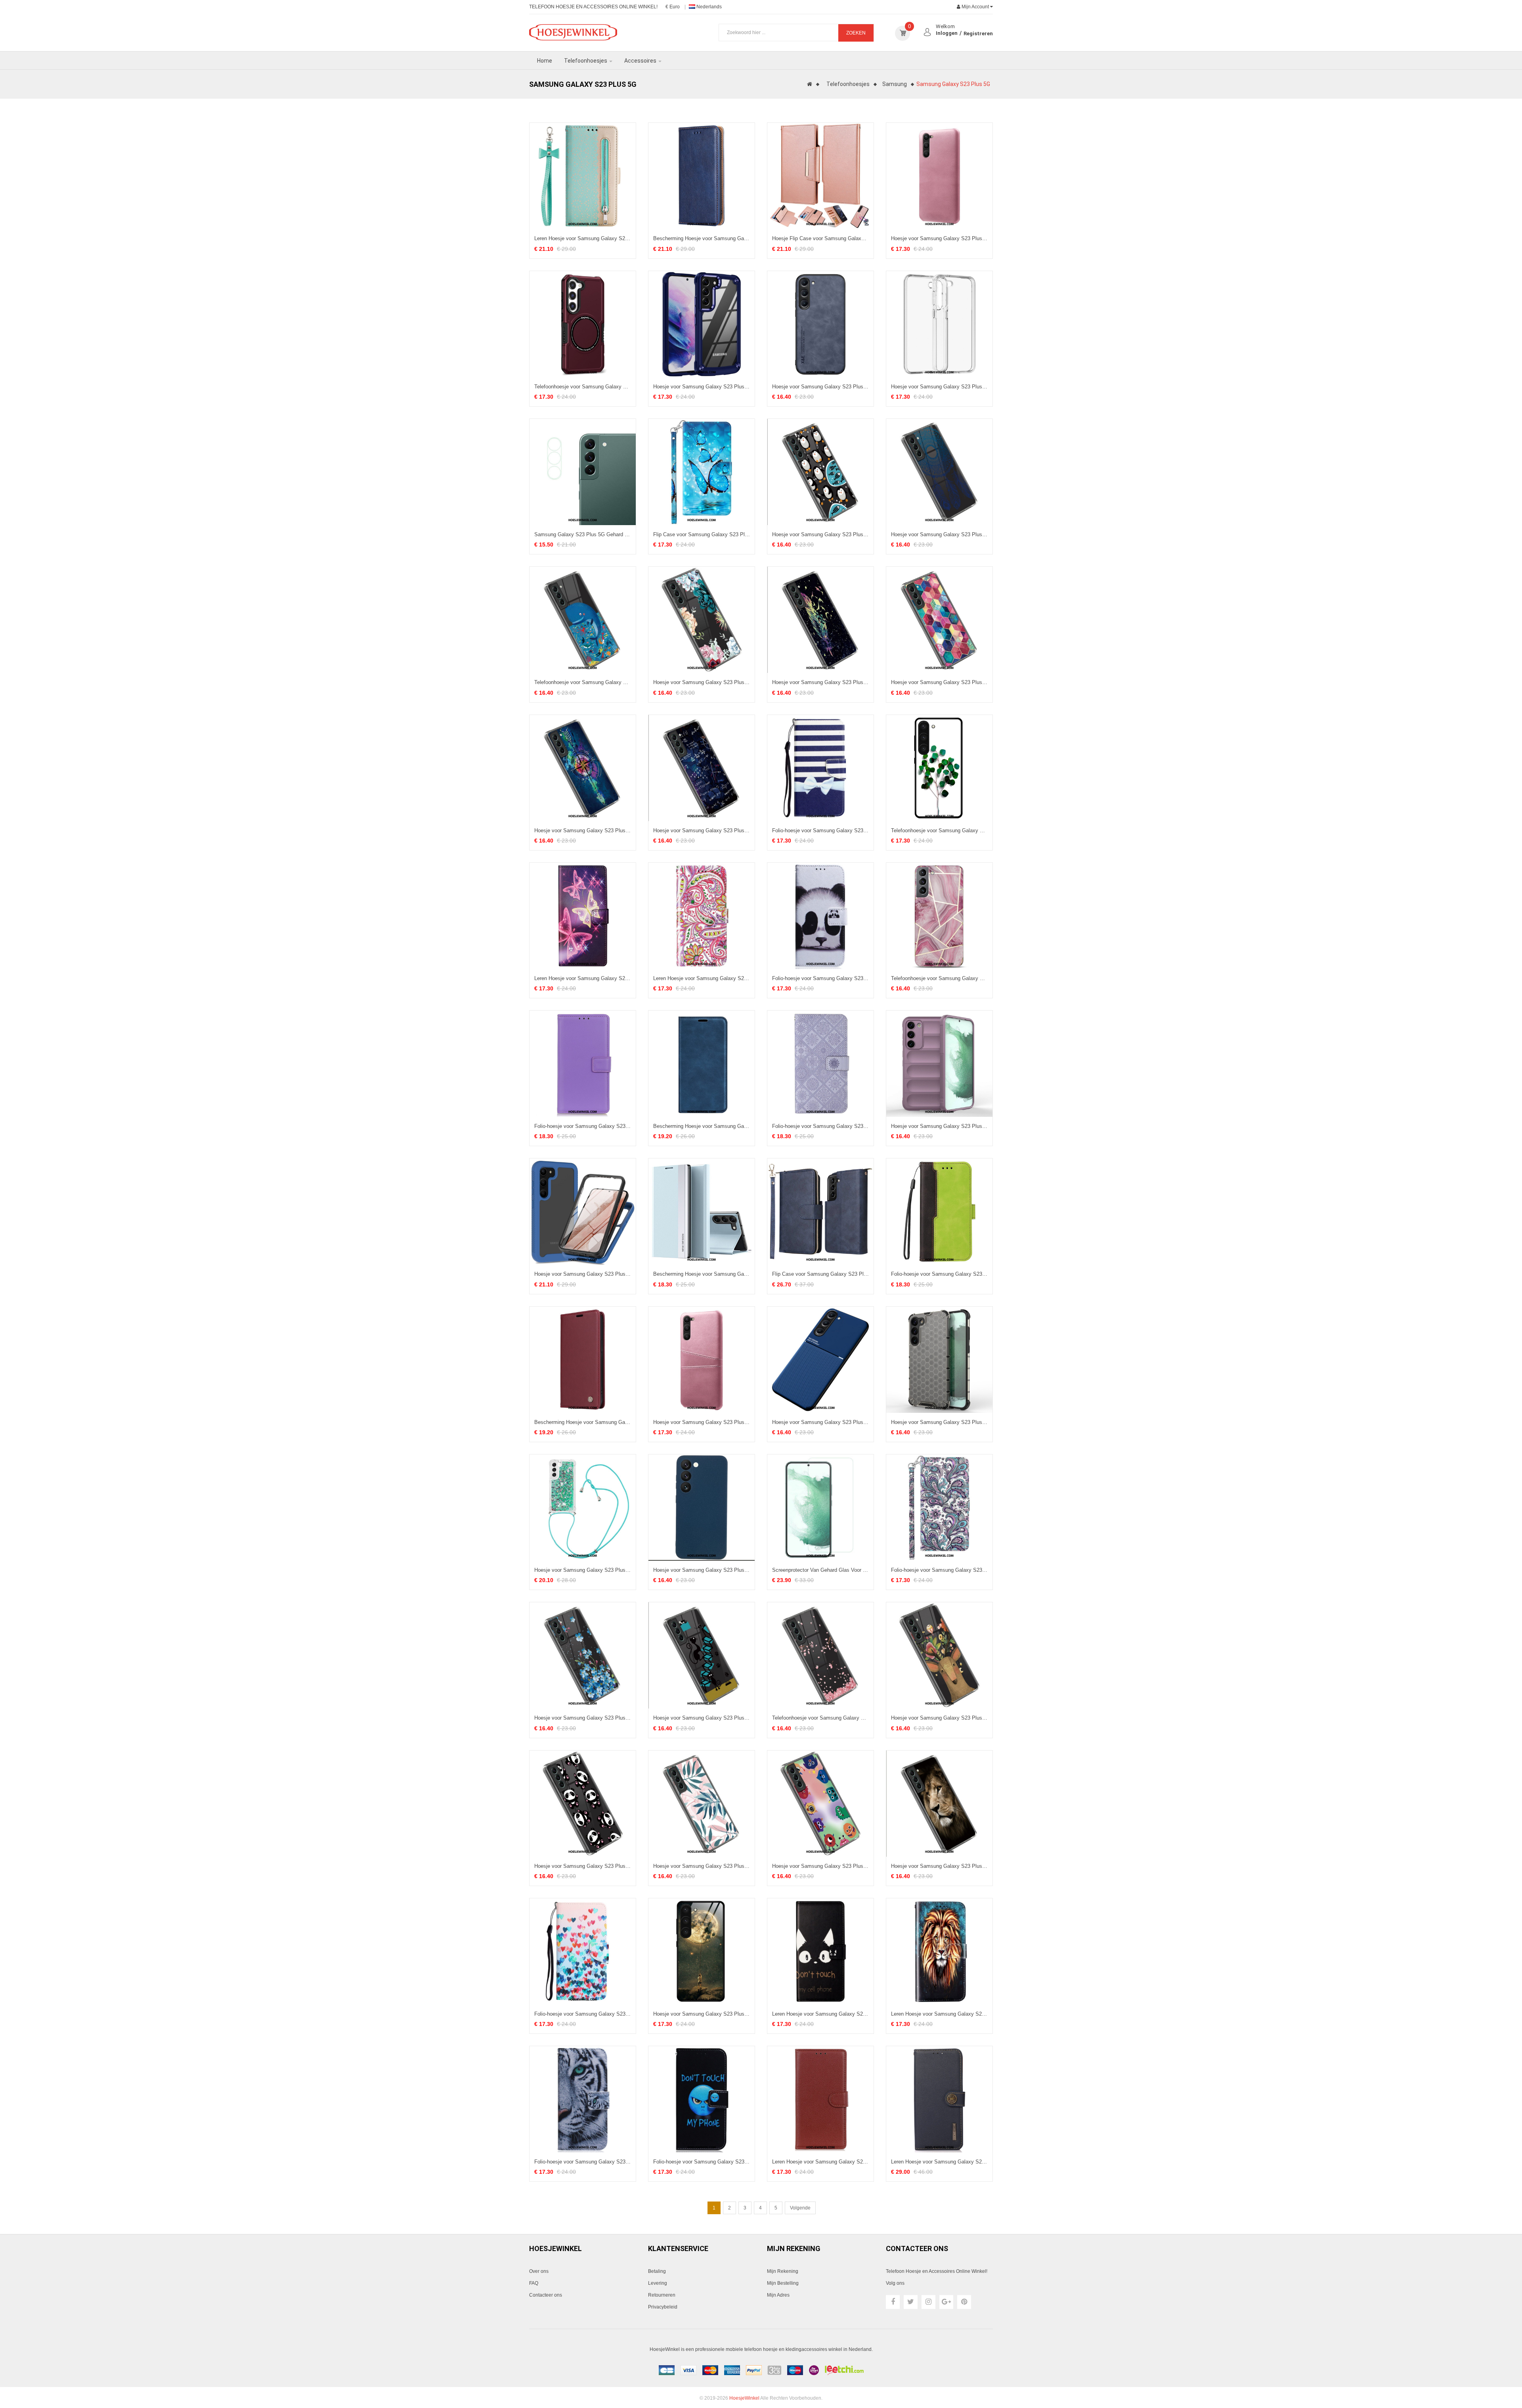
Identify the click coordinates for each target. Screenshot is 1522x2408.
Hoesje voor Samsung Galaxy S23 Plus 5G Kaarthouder (702, 1422)
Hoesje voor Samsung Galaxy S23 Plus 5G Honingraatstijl (939, 1422)
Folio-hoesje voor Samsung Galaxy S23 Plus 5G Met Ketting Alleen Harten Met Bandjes (583, 2014)
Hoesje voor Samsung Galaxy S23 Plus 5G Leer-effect (939, 239)
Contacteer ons (546, 2295)
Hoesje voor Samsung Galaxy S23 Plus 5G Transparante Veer (820, 682)
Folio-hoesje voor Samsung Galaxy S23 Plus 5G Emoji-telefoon (702, 2162)
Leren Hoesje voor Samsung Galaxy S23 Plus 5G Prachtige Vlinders (583, 978)
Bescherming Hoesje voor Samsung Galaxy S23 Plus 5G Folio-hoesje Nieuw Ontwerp (702, 1274)
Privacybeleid (663, 2307)
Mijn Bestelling (783, 2283)
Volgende (800, 2208)
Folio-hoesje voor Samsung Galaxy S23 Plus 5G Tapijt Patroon (820, 1126)
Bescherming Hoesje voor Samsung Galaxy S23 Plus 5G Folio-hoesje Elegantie (702, 1126)
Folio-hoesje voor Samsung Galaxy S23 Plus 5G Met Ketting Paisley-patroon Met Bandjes (939, 1570)
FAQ (534, 2283)
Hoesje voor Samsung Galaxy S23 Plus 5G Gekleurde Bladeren (702, 1866)
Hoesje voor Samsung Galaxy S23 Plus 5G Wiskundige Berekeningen (702, 831)
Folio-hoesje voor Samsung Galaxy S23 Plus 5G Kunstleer (583, 1126)
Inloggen (947, 33)
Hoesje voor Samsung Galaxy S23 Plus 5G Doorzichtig (939, 387)
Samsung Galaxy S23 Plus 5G (953, 84)
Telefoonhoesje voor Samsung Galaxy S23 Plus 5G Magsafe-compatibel (583, 387)
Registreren (978, 33)
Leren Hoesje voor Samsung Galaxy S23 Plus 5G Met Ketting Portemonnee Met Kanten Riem (583, 239)
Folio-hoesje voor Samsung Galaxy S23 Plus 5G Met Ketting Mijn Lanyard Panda (820, 978)
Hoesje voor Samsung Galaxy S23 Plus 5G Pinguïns (820, 535)
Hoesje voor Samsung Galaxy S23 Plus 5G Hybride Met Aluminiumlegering (702, 387)
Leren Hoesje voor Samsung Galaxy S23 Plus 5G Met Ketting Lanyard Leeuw (939, 2014)
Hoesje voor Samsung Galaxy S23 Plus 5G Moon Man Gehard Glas (702, 2014)
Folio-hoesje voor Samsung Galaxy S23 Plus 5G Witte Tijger (583, 2162)
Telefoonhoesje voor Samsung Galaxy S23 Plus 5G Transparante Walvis (583, 682)
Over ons (539, 2271)
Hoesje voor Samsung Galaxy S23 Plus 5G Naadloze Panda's (583, 1866)
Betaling (657, 2271)
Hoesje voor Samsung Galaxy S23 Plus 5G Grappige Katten (702, 1718)
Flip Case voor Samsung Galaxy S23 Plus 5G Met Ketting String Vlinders (702, 535)
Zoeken (856, 33)
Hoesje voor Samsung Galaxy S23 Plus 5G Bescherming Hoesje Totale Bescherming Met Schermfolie (583, 1274)
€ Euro (673, 7)
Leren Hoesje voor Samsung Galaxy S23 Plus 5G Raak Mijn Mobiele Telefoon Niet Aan (820, 2014)
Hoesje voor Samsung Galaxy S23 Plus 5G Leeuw (939, 1866)
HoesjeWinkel (744, 2398)
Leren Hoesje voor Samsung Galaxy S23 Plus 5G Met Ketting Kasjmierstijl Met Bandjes (702, 978)
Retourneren (662, 2295)
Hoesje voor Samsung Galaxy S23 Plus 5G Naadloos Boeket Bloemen (702, 682)
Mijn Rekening (783, 2271)
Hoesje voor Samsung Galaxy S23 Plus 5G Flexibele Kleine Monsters (820, 1866)
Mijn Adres (778, 2295)
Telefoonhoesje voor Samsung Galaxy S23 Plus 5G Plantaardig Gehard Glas (939, 831)
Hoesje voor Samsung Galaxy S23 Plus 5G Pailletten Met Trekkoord (583, 1570)
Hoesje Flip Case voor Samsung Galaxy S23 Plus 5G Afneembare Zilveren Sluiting (820, 239)
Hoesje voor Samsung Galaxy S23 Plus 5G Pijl (583, 831)
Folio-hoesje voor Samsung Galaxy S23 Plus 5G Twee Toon (939, 1274)
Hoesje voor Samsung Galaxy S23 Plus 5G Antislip (939, 1126)
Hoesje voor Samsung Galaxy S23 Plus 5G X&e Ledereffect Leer (820, 387)
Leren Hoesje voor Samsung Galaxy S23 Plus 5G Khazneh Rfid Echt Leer (939, 2162)
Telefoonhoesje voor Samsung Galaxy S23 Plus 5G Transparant (820, 1718)
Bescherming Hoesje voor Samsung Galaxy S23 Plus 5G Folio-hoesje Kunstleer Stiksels (702, 239)
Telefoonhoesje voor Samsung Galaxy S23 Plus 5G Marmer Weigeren (939, 978)
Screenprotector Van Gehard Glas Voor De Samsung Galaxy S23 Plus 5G (820, 1570)
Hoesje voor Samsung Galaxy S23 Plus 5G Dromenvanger (939, 535)
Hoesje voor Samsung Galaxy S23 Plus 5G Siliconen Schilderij (939, 682)
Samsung (895, 84)
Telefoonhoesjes (848, 84)
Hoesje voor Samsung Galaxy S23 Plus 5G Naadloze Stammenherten (939, 1718)
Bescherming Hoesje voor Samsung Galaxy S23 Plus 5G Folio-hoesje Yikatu (583, 1422)
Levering (658, 2283)
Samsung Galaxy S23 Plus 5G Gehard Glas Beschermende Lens (583, 535)
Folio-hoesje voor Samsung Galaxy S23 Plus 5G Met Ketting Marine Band (820, 831)
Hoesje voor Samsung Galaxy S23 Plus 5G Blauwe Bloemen (583, 1718)
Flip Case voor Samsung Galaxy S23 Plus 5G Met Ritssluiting (820, 1274)
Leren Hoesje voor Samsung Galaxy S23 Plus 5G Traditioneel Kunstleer (820, 2162)
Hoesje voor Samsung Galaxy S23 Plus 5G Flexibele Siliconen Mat (702, 1570)
